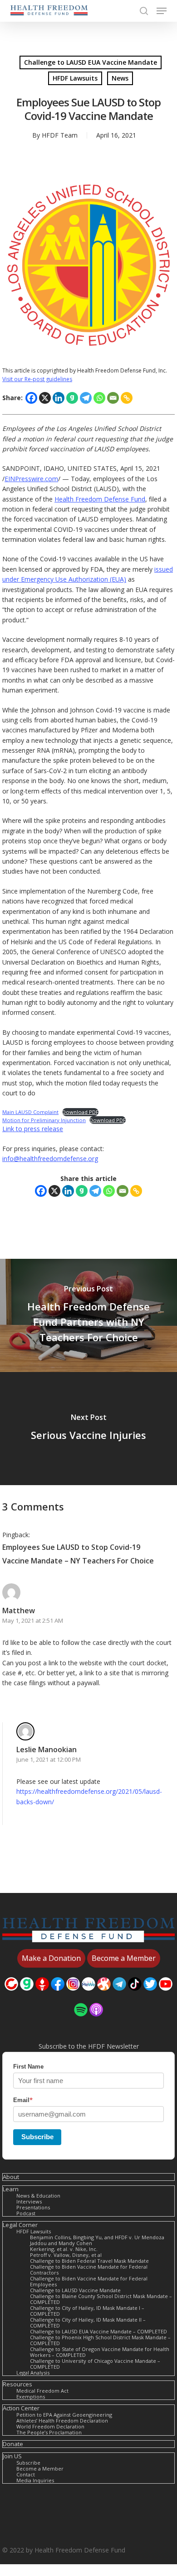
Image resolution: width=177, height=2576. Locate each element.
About (11, 2177)
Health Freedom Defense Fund (100, 499)
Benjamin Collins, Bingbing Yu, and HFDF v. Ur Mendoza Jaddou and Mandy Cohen (97, 2240)
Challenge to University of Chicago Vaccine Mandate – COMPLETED (95, 2364)
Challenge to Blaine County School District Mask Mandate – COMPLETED (101, 2299)
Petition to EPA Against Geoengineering (64, 2415)
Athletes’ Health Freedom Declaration (62, 2421)
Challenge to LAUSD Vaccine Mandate (75, 2290)
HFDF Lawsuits (75, 78)
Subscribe (37, 2137)
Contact (26, 2474)
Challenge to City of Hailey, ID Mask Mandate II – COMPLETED (88, 2323)
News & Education (38, 2196)
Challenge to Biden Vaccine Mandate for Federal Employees (89, 2281)
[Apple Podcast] (96, 2021)
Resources (17, 2384)
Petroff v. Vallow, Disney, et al (66, 2255)
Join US (12, 2456)
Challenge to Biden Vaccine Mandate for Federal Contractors (89, 2270)
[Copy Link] (127, 398)
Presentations (33, 2207)
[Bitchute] (11, 1995)
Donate (13, 2444)
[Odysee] (104, 1995)
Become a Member (40, 2468)
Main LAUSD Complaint (30, 1112)
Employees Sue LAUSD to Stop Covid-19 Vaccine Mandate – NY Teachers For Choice (78, 1554)
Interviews (29, 2201)
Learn (11, 2189)
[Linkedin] (59, 398)
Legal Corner (20, 2225)
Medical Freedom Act (42, 2391)
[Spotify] (81, 2021)
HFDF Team (60, 135)
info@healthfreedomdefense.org (50, 1159)
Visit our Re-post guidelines (37, 379)
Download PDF (80, 1112)
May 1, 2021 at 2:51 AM (33, 1620)
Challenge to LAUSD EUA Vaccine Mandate (91, 62)
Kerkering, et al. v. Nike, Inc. (64, 2249)
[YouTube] (166, 1995)
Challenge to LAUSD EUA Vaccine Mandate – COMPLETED (98, 2331)
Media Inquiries (35, 2480)
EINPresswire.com (31, 479)
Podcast (26, 2213)
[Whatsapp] (99, 398)
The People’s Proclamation (49, 2432)
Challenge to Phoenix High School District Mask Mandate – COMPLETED (100, 2340)
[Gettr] (42, 1995)
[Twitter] (150, 1995)
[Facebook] (31, 398)
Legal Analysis (33, 2373)
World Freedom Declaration (50, 2426)
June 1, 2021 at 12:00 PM (49, 1759)
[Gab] (72, 398)
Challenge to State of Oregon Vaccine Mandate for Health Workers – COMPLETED (100, 2352)
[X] (45, 398)
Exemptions (31, 2397)
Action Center (21, 2408)
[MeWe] (88, 1995)
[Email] (113, 398)
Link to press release (33, 1129)
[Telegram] (86, 398)
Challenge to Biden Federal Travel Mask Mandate (89, 2261)
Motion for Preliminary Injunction (44, 1120)
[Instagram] (73, 1995)
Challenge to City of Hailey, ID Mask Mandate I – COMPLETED (87, 2311)
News (120, 78)
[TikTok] (135, 1995)
